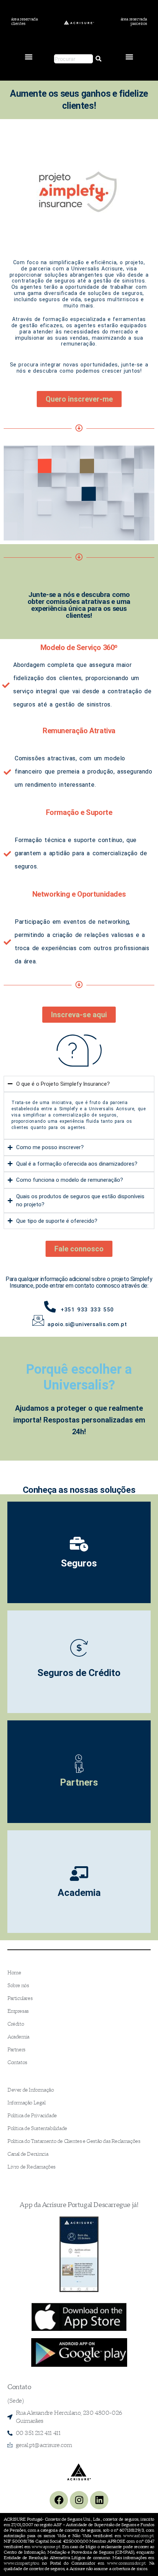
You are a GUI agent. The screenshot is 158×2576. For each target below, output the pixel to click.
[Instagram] (79, 2500)
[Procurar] (98, 59)
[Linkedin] (99, 2500)
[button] (29, 57)
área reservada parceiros (134, 21)
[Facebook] (59, 2500)
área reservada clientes (24, 21)
